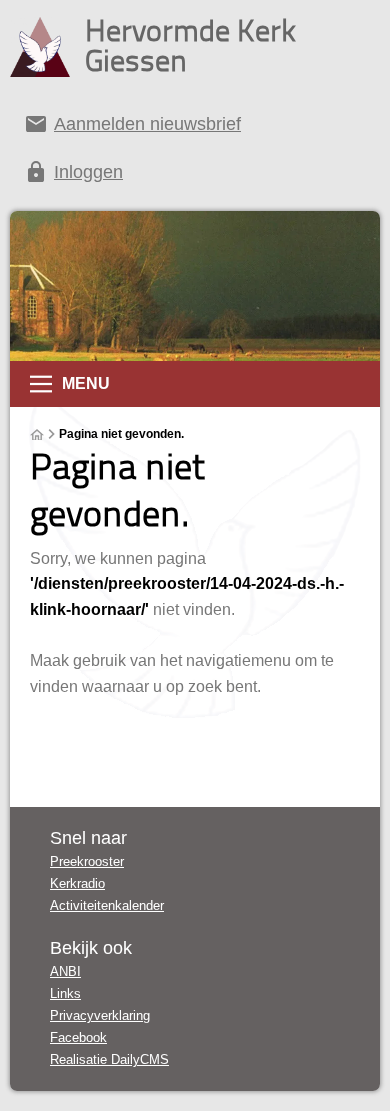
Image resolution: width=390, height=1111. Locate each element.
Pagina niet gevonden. (121, 434)
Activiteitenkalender (107, 905)
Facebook (78, 1037)
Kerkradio (77, 883)
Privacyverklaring (100, 1015)
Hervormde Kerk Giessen (190, 45)
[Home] (37, 435)
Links (65, 993)
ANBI (65, 971)
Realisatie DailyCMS (109, 1059)
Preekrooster (87, 861)
